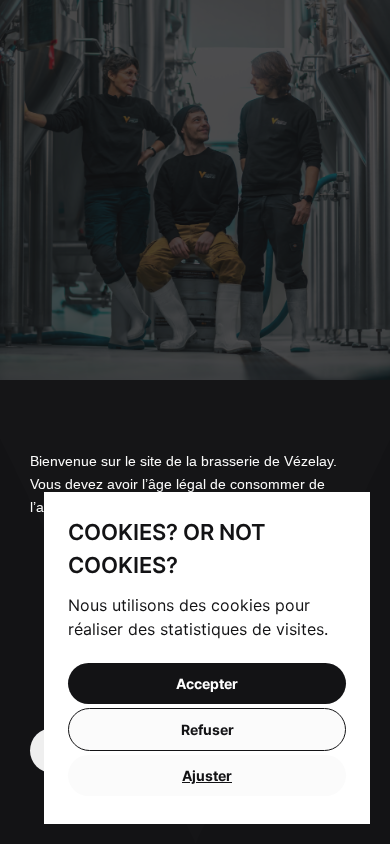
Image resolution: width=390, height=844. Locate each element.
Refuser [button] (207, 729)
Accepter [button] (207, 683)
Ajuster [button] (207, 775)
